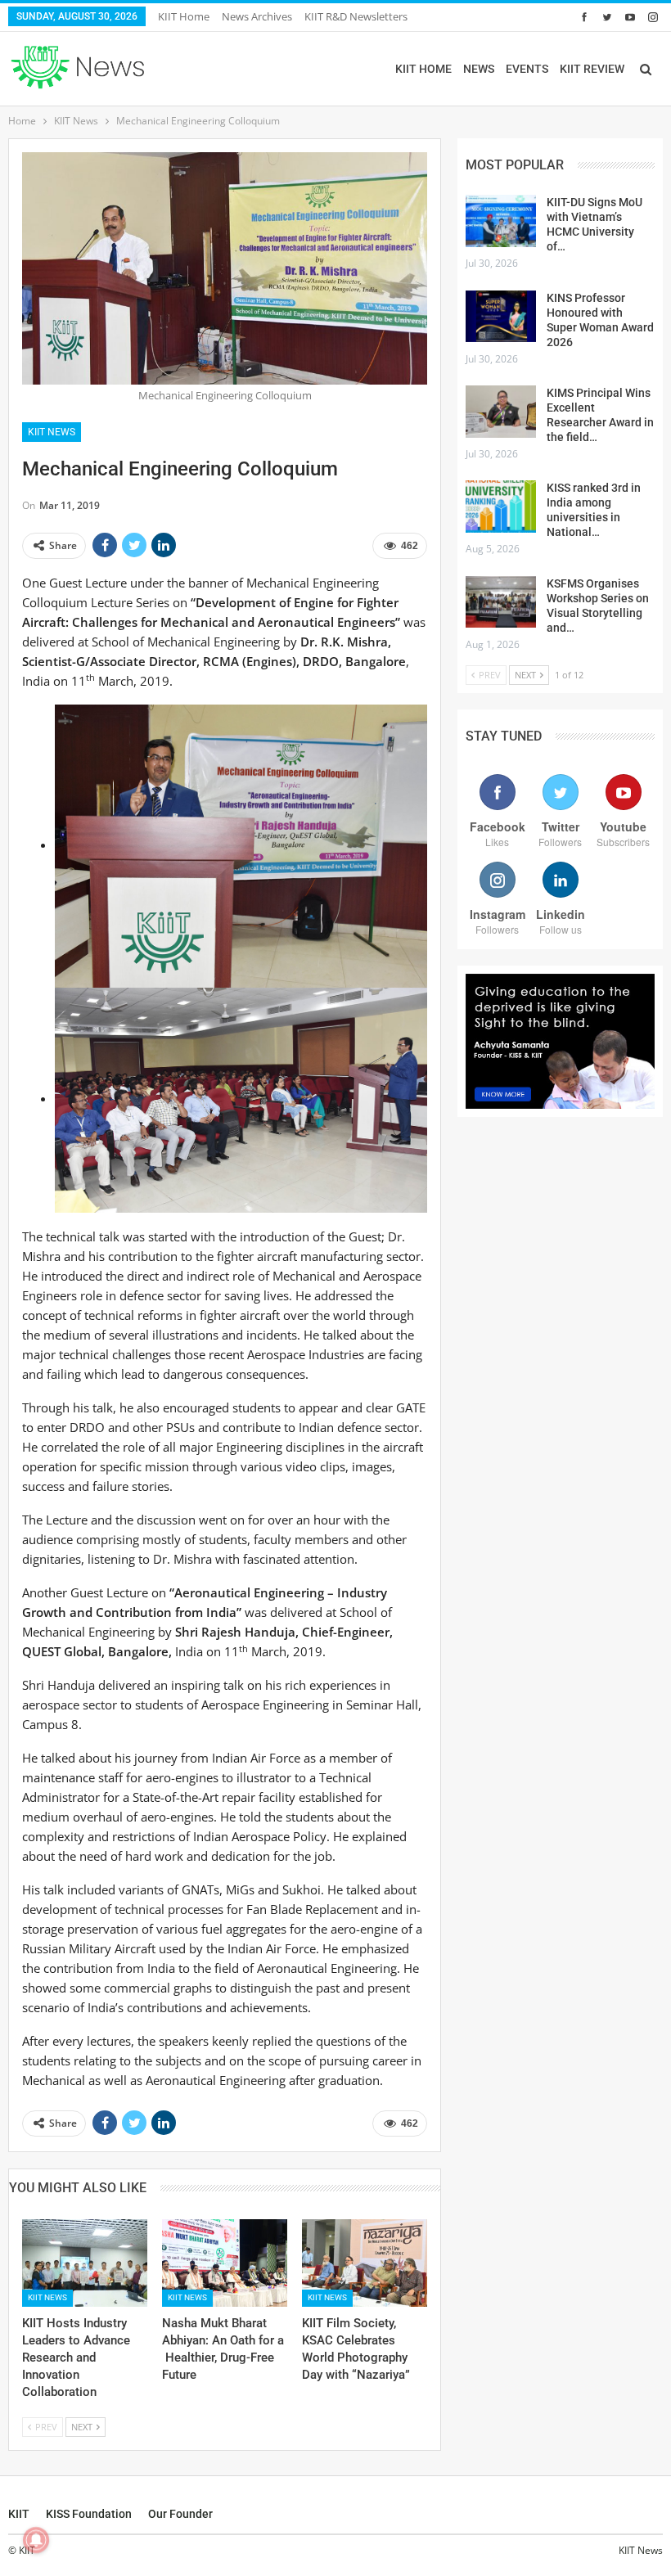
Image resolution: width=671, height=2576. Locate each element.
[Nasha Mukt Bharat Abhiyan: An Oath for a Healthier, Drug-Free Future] (225, 2263)
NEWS (479, 69)
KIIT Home (184, 16)
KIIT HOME (423, 69)
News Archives (257, 16)
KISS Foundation (89, 2514)
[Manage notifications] (36, 2540)
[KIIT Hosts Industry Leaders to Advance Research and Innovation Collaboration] (85, 2263)
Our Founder (180, 2514)
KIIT (19, 2514)
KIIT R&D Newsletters (356, 16)
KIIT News (52, 432)
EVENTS (527, 69)
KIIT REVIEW (592, 69)
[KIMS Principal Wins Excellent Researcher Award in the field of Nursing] (501, 412)
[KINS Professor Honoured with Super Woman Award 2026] (501, 317)
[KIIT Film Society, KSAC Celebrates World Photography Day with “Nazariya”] (365, 2263)
